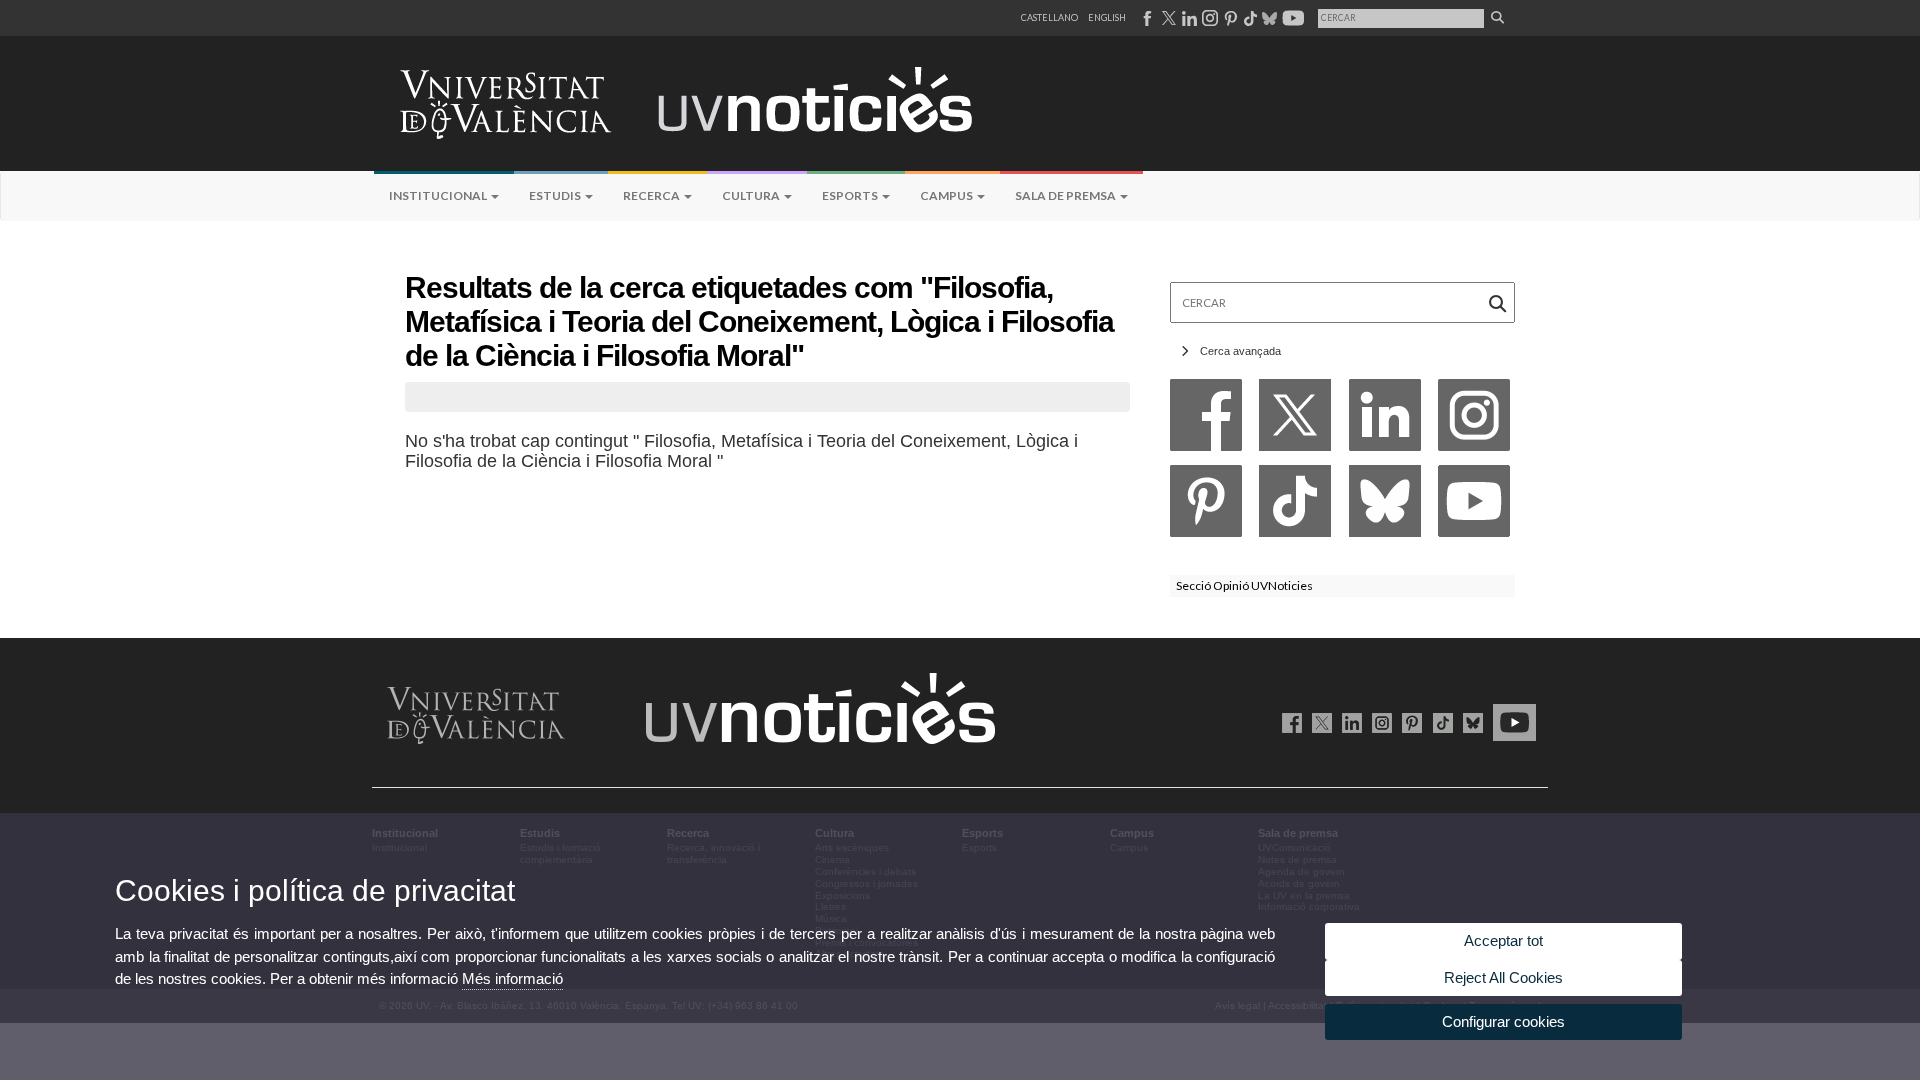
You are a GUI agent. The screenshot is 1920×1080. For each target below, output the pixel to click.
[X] (1295, 420)
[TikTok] (1295, 506)
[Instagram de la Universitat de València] (1378, 722)
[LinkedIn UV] (1348, 722)
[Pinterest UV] (1408, 722)
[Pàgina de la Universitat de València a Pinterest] (1228, 18)
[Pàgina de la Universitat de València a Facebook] (1146, 18)
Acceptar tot (1503, 940)
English (1107, 17)
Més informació (512, 978)
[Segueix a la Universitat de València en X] (1318, 722)
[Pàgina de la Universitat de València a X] (1167, 18)
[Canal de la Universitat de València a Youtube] (1291, 18)
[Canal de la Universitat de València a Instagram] (1209, 18)
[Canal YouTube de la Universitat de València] (1511, 722)
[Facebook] (1206, 420)
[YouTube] (1474, 506)
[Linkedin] (1385, 420)
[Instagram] (1474, 420)
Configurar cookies (1503, 1021)
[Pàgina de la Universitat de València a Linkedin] (1187, 18)
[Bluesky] (1385, 506)
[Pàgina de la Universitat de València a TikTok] (1249, 18)
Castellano (1049, 17)
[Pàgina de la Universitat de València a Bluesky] (1267, 18)
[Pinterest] (1206, 506)
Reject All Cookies (1503, 977)
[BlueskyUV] (1469, 722)
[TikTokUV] (1438, 722)
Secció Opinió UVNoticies (1244, 585)
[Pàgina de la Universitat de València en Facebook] (1288, 722)
